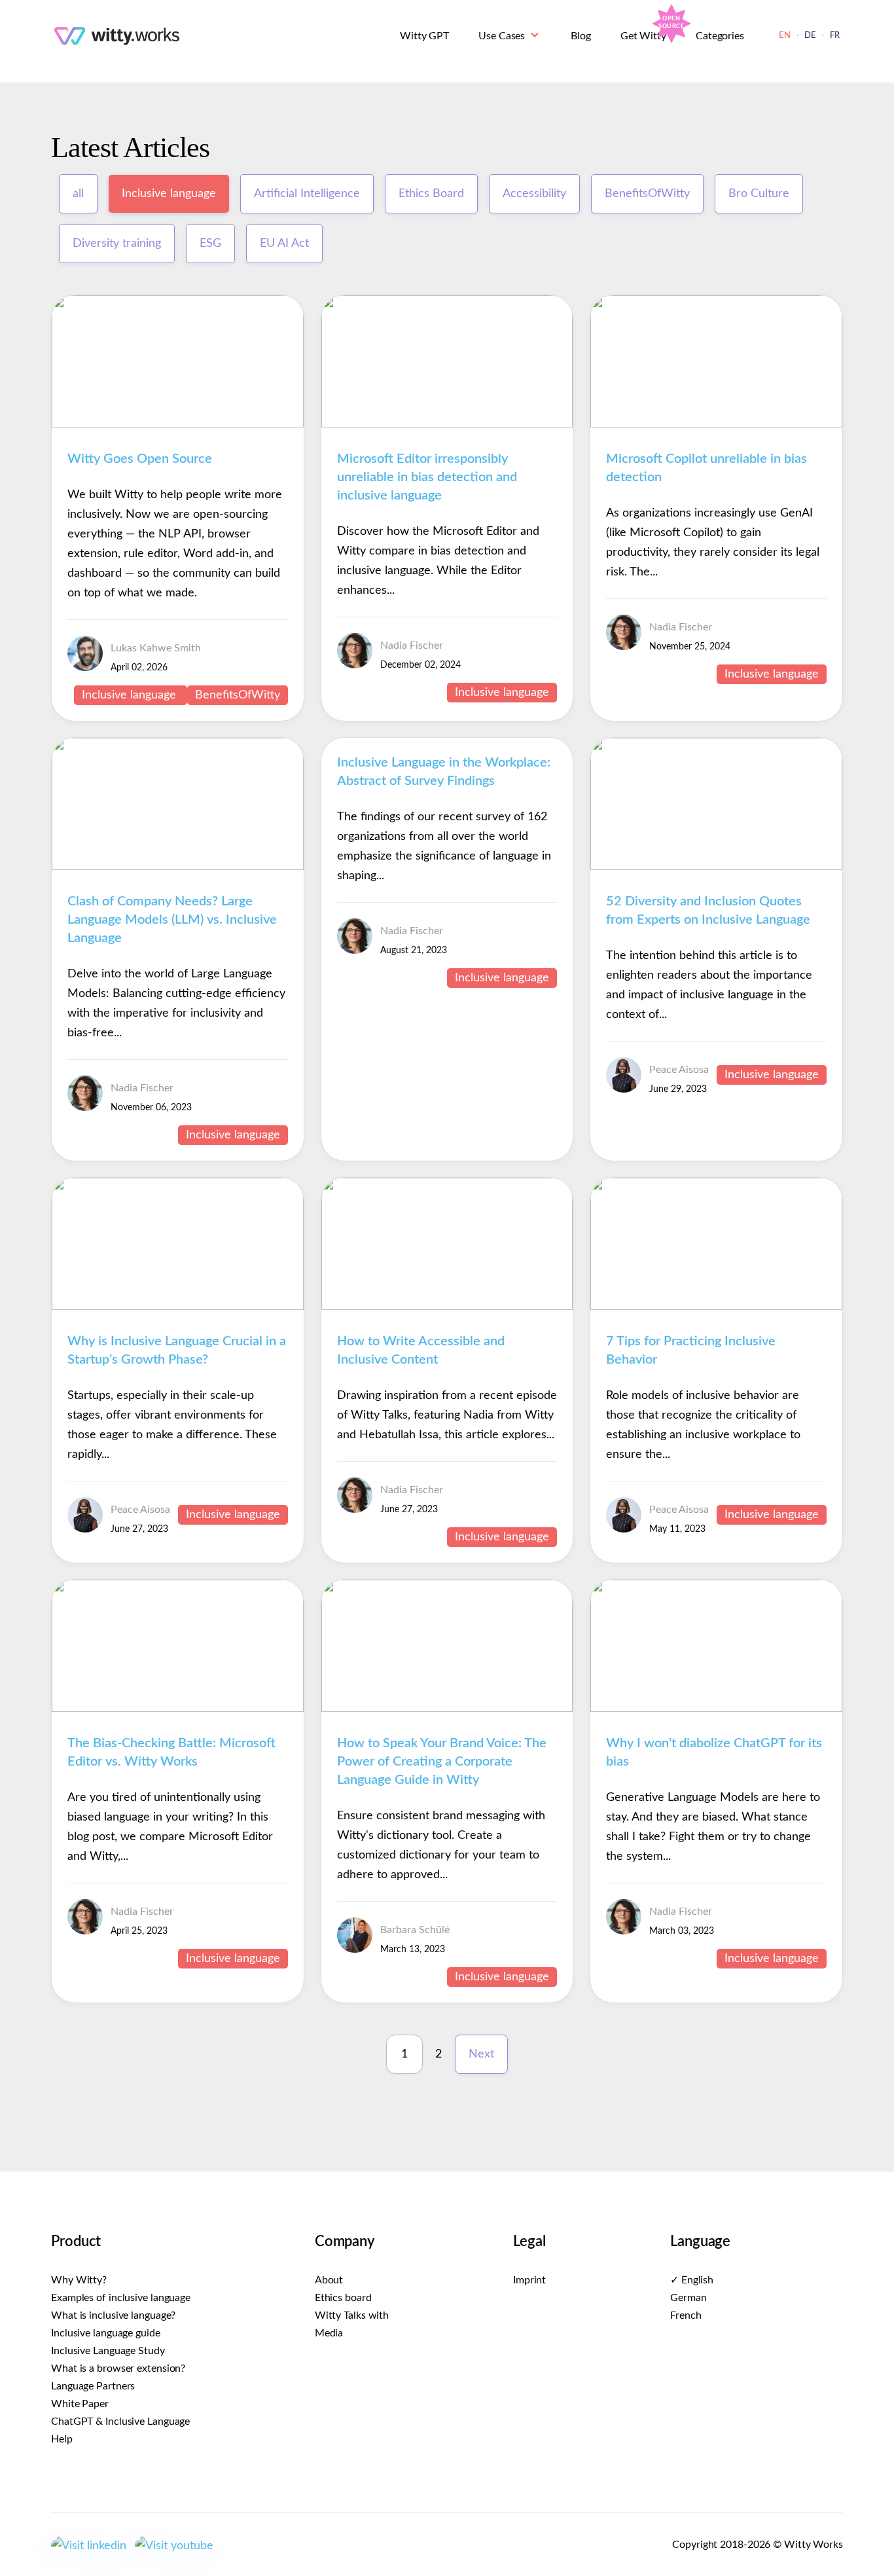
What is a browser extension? (118, 2368)
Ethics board (343, 2298)
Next (481, 2054)
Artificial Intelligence (307, 194)
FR (835, 36)
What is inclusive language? (113, 2315)
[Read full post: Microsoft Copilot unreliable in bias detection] (716, 424)
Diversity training (117, 244)
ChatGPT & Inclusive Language (120, 2422)
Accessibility (534, 194)
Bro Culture (759, 194)
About (329, 2280)
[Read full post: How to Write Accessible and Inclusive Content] (447, 1307)
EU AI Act (284, 244)
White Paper (80, 2404)
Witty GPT (424, 36)
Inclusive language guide (106, 2333)
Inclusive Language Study (108, 2351)
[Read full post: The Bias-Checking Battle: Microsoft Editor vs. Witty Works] (178, 1709)
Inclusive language (169, 194)
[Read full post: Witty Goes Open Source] (178, 424)
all (78, 194)
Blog (581, 36)
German (688, 2298)
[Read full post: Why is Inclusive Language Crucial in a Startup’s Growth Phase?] (178, 1307)
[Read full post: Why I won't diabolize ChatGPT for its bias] (716, 1709)
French (686, 2315)
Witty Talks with (352, 2315)
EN (785, 36)
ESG (210, 244)
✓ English (692, 2280)
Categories (720, 36)
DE (810, 36)
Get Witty (643, 36)
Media (329, 2333)
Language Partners (93, 2386)
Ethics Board (431, 194)
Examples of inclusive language (121, 2298)
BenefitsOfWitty (647, 194)
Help (62, 2439)
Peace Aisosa (679, 1070)
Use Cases (502, 36)
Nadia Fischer (412, 645)
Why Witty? (79, 2280)
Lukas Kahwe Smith (156, 648)
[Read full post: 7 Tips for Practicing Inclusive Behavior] (716, 1307)
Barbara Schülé (415, 1930)
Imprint (529, 2280)
